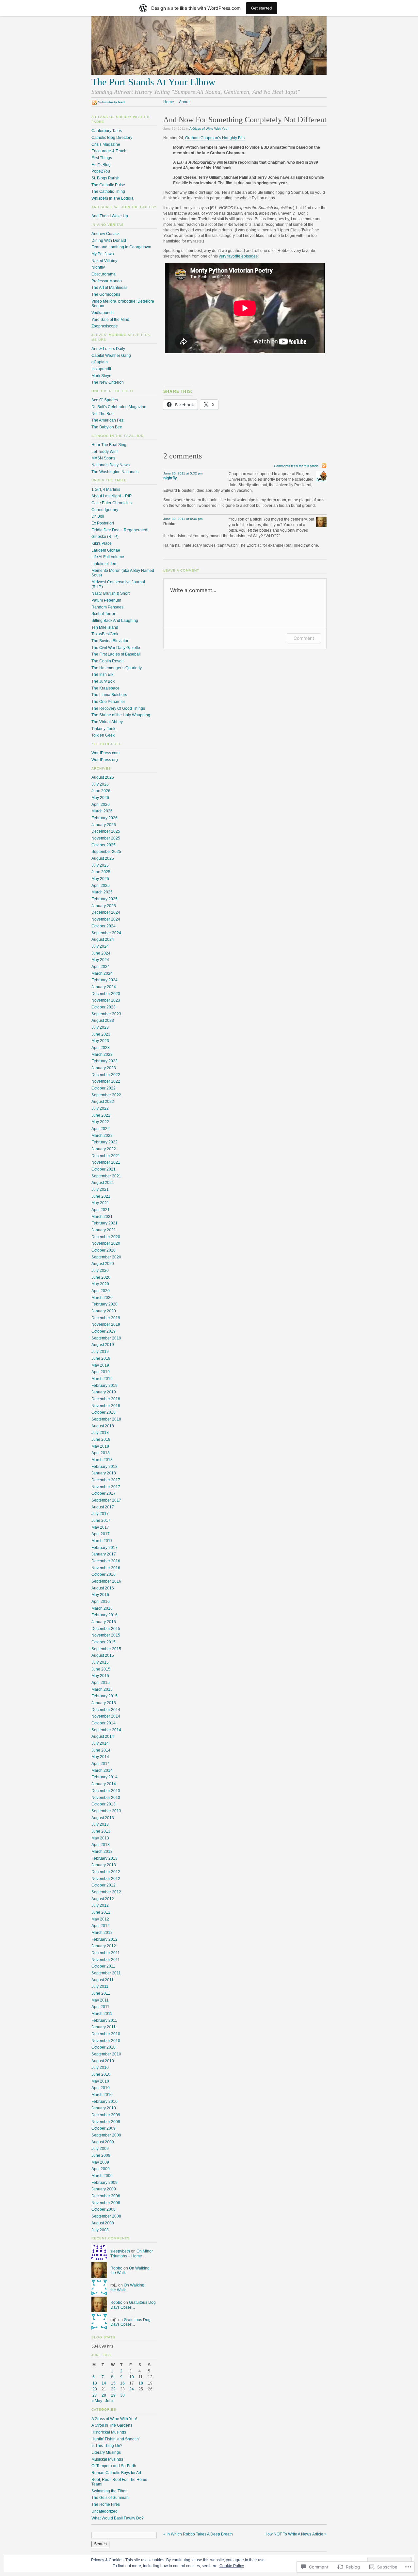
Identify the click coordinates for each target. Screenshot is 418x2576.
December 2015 (106, 1629)
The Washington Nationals (115, 472)
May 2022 (100, 1122)
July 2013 (100, 1824)
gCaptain (100, 362)
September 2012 (106, 1892)
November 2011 (106, 1960)
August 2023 (103, 1021)
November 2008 (106, 2203)
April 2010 (101, 2088)
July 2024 (100, 946)
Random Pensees (107, 607)
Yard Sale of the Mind (110, 320)
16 (122, 2383)
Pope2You (101, 171)
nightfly (170, 478)
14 (104, 2383)
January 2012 (104, 1946)
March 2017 (102, 1541)
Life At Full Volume (108, 557)
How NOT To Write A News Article (296, 2534)
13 (95, 2383)
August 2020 (103, 1264)
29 (113, 2395)
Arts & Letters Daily (108, 349)
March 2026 (102, 811)
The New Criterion (108, 382)
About (184, 102)
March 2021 (102, 1217)
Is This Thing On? (107, 2446)
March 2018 (102, 1460)
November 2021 (106, 1162)
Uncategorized (104, 2511)
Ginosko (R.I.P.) (105, 537)
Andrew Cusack (105, 234)
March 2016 (102, 1608)
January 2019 (104, 1392)
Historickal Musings (109, 2432)
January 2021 (104, 1230)
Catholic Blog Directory (112, 138)
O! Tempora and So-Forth (114, 2466)
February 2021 (104, 1223)
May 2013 (100, 1838)
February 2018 (104, 1467)
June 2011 (101, 1993)
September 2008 (106, 2216)
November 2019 (106, 1324)
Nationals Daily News (111, 465)
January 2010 (104, 2108)
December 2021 (106, 1156)
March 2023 (102, 1055)
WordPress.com (105, 753)
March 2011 (102, 2014)
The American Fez (107, 420)
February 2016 (104, 1615)
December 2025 (106, 831)
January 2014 (104, 1784)
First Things (102, 158)
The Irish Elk (102, 674)
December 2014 (106, 1710)
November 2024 (106, 919)
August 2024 (103, 939)
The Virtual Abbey (107, 722)
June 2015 (101, 1669)
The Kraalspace (105, 688)
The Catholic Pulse (108, 185)
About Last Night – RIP (112, 496)
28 (104, 2395)
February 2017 (104, 1548)
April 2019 (101, 1372)
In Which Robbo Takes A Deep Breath (198, 2534)
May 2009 (100, 2162)
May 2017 (100, 1527)
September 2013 (106, 1811)
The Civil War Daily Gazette (116, 648)
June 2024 (101, 953)
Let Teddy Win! (104, 452)
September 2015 (106, 1649)
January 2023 (104, 1068)
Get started (262, 8)
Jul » (109, 2401)
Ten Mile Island (105, 627)
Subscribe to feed (111, 102)
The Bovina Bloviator (110, 641)
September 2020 (106, 1257)
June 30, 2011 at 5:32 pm (183, 473)
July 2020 (100, 1271)
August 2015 (103, 1655)
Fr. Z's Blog (101, 165)
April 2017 (101, 1534)
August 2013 (103, 1818)
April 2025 (101, 886)
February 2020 (104, 1304)
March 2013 (102, 1852)
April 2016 (101, 1602)
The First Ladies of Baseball (116, 654)
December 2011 (106, 1953)
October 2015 (104, 1642)
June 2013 (101, 1831)
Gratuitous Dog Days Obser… (133, 2305)
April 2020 (101, 1291)
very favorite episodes (238, 256)
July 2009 (100, 2149)
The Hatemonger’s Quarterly (117, 668)
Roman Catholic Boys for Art (116, 2473)
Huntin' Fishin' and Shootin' (115, 2439)
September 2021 (106, 1176)
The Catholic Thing (108, 191)
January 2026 (104, 825)
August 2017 (103, 1507)
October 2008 (104, 2209)
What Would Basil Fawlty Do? (118, 2518)
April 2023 (101, 1048)
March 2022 (102, 1136)
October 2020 (104, 1250)
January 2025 (104, 906)
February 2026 (104, 818)
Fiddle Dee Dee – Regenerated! (120, 530)
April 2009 (101, 2169)
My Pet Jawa (103, 254)
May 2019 (100, 1365)
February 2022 (104, 1142)
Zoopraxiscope (105, 326)
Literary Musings (106, 2452)
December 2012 (106, 1872)
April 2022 (101, 1129)
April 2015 (101, 1683)
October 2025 (104, 845)
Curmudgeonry (105, 510)
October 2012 (104, 1885)
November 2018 (106, 1406)
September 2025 (106, 852)
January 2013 (104, 1865)
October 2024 (104, 926)
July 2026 (100, 784)
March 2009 (102, 2176)
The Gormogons (106, 294)
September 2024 (106, 933)
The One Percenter (108, 702)
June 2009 (101, 2155)
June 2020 (101, 1277)
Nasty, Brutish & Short (111, 593)
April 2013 (101, 1845)
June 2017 (101, 1521)
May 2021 (100, 1203)
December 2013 (106, 1791)
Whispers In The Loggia (113, 198)
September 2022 (106, 1095)
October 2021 (104, 1169)
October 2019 (104, 1331)
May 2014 (100, 1757)
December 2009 (106, 2115)
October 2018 (104, 1412)
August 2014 (103, 1737)
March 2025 (102, 892)
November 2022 (106, 1081)
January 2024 (104, 987)
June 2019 (101, 1358)
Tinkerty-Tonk (103, 729)
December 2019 (106, 1318)
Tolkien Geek (103, 735)
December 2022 (106, 1075)
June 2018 (101, 1439)
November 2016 (106, 1568)
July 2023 (100, 1027)
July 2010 (100, 2068)
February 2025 (104, 899)
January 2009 (104, 2189)
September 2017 (106, 1500)
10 (132, 2377)
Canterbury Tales (107, 131)
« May (97, 2401)
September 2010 (106, 2054)
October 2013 (104, 1804)
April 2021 (101, 1210)
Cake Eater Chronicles (112, 503)
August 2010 (103, 2061)
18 (141, 2383)
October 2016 (104, 1574)
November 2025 (106, 838)
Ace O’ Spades (105, 400)
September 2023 (106, 1014)
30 (122, 2395)
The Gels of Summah (110, 2498)
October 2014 (104, 1723)
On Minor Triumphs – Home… (132, 2254)
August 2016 (103, 1588)
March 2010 (102, 2095)
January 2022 (104, 1149)
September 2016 (106, 1581)
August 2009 (103, 2142)
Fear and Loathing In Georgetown (121, 247)
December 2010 (106, 2034)
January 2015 (104, 1703)
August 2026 (103, 777)
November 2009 (106, 2122)
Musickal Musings (107, 2459)
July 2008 (100, 2230)
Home (169, 102)
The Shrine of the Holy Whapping (121, 715)
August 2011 (103, 1980)
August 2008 (103, 2223)
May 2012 (100, 1919)
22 (113, 2389)
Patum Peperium (106, 600)
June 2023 (101, 1034)
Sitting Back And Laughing (115, 621)
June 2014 (101, 1750)
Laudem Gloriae (106, 550)
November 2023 (106, 1000)
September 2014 (106, 1730)
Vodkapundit (103, 313)
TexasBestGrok (105, 634)
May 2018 (100, 1446)
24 (132, 2389)
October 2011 (103, 1966)
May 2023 (100, 1041)
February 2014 (104, 1777)
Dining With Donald (109, 241)
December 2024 (106, 912)
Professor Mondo (107, 281)
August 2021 (103, 1183)
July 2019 (100, 1352)
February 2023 (104, 1061)
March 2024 (102, 973)
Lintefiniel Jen (104, 564)
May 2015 (100, 1676)
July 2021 (100, 1189)
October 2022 (104, 1088)
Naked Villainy (104, 261)
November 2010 (106, 2041)
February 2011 (104, 2020)
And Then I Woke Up (110, 216)
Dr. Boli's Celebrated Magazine (119, 407)
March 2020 (102, 1298)
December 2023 (106, 994)
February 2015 (104, 1696)
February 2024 (104, 980)
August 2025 (103, 858)
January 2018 (104, 1473)
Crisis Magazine (106, 144)
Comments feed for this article (296, 466)
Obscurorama (104, 274)
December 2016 (106, 1561)
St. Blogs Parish (105, 178)
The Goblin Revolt (107, 661)
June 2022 (101, 1115)
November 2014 (106, 1716)
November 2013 (106, 1798)
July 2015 (100, 1662)
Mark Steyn (101, 376)
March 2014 (102, 1770)
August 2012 (103, 1899)
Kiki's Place (102, 543)
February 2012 (104, 1939)
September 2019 (106, 1338)
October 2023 (104, 1007)
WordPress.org (105, 760)
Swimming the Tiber (109, 2491)
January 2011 (104, 2027)
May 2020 (100, 1284)
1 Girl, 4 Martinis (106, 490)
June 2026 (101, 791)
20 (95, 2389)
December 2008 (106, 2196)
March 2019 (102, 1379)
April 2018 (101, 1453)
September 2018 (106, 1419)
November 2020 (106, 1243)
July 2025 (100, 865)
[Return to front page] (209, 74)
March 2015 (102, 1689)
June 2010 (101, 2074)
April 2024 (101, 967)
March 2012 (102, 1933)
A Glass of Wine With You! (209, 129)
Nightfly (98, 267)
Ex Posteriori (103, 523)
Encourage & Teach (109, 151)
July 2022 (100, 1108)
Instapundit (101, 369)
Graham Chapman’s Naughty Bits (215, 138)
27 (95, 2395)
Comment (304, 638)
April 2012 (101, 1926)
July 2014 (100, 1743)
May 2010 (100, 2081)
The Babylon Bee (107, 427)
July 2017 (100, 1514)
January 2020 (104, 1311)
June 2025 (101, 872)
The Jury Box (103, 681)
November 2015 (106, 1635)
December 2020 (106, 1237)
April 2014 (101, 1764)
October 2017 (104, 1493)
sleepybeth (120, 2251)
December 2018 (106, 1399)
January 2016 (104, 1622)
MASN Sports (103, 458)
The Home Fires (106, 2504)
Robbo (116, 2268)
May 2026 (100, 798)
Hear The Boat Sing (109, 445)
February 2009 (104, 2183)
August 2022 (103, 1102)
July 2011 (100, 1986)
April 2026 (101, 805)
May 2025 (100, 879)
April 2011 (100, 2007)
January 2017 (104, 1554)
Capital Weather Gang (111, 356)
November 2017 (106, 1487)
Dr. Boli (98, 516)
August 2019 (103, 1345)
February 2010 (104, 2102)
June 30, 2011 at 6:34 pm (183, 519)
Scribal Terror (103, 614)
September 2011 (106, 1973)
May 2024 (100, 960)
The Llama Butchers (109, 695)
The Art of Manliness (109, 288)
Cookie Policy (232, 2566)
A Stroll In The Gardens (112, 2425)
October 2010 (104, 2047)
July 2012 (100, 1905)
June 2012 (101, 1912)
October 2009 (104, 2128)
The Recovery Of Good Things (118, 708)
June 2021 (101, 1196)
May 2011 (100, 2000)
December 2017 (106, 1480)
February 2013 (104, 1858)
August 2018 (103, 1426)
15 (113, 2383)
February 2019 (104, 1386)
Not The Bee (103, 414)
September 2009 (106, 2135)
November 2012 (106, 1879)
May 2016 (100, 1595)
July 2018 (100, 1433)
